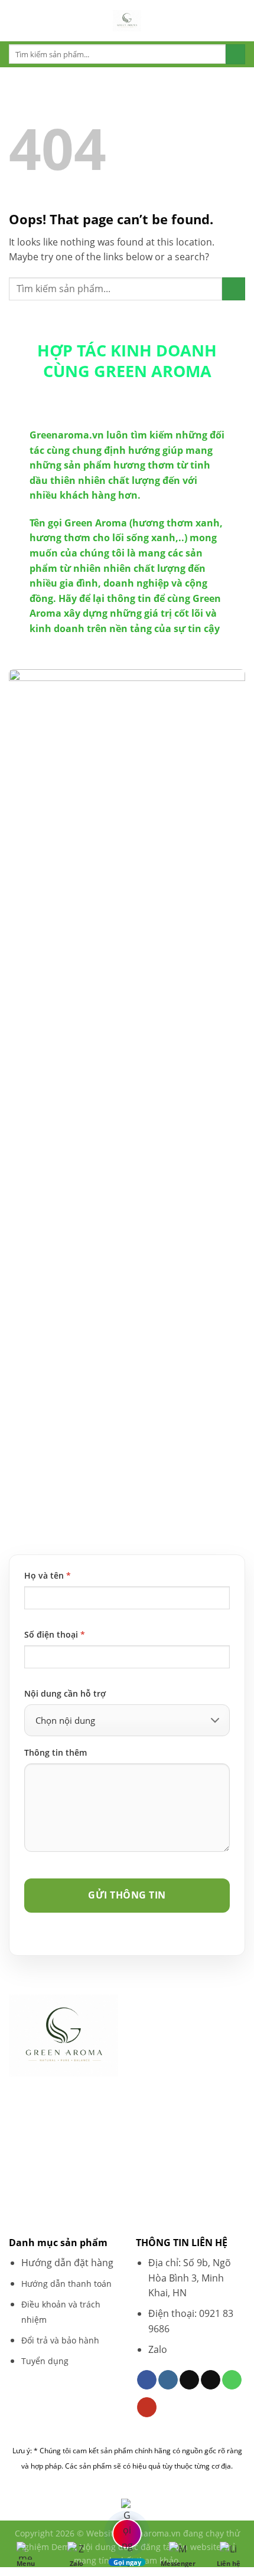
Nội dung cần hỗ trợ (65, 1693)
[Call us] (232, 2380)
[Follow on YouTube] (147, 2407)
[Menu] (16, 20)
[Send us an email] (211, 2380)
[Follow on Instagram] (168, 2380)
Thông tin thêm (56, 1752)
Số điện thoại (55, 1634)
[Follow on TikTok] (189, 2380)
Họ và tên (48, 1575)
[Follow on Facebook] (147, 2380)
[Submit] (235, 54)
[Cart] (239, 21)
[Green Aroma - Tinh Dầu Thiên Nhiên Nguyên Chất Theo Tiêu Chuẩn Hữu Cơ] (127, 21)
